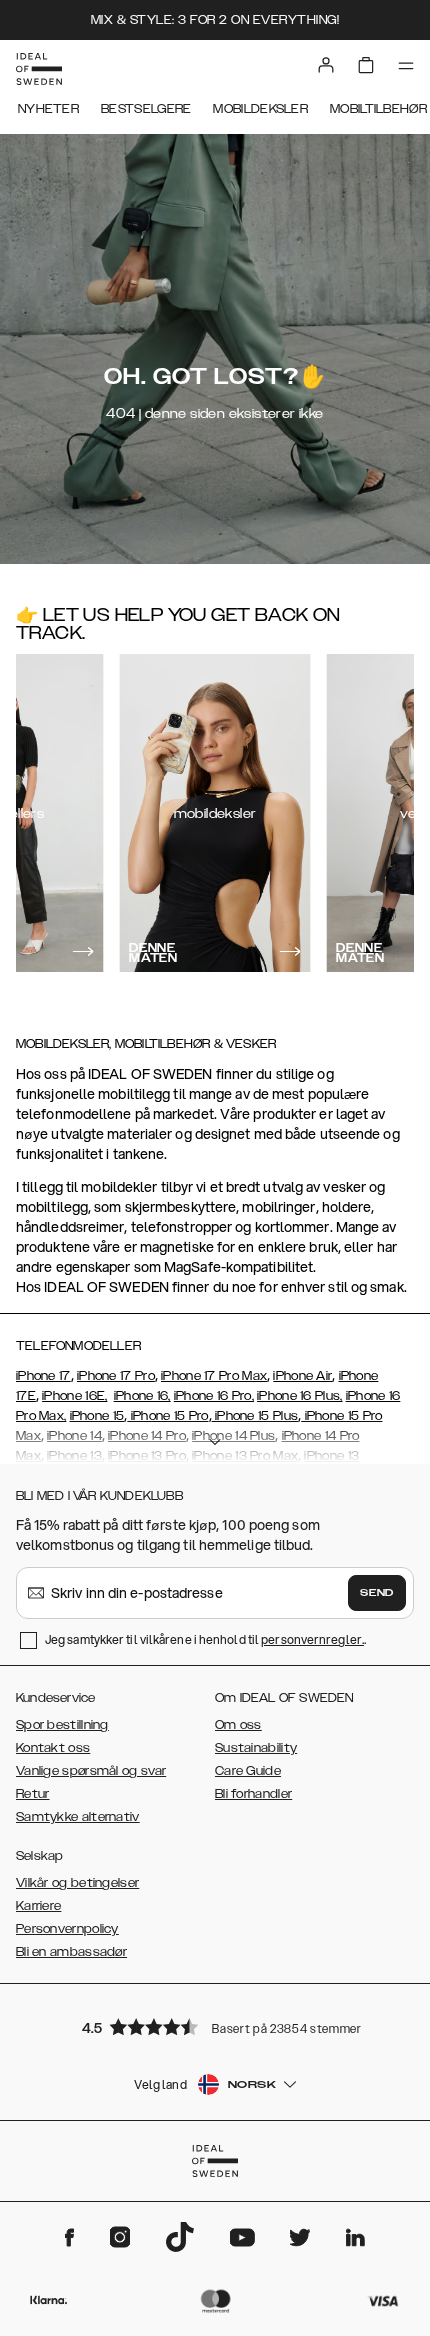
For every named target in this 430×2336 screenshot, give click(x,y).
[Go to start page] (39, 69)
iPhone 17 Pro (116, 1376)
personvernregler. (312, 1639)
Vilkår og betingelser (77, 1883)
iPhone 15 (97, 1416)
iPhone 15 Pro (167, 1416)
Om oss (238, 1725)
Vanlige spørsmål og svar (91, 1771)
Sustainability (256, 1748)
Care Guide (248, 1771)
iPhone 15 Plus (255, 1416)
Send (377, 1593)
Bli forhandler (253, 1794)
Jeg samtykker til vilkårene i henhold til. (205, 1639)
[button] (215, 2026)
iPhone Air (302, 1376)
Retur (33, 1794)
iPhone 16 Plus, (300, 1396)
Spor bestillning (62, 1725)
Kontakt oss (53, 1748)
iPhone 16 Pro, (214, 1396)
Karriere (38, 1906)
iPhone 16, (142, 1396)
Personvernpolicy (67, 1929)
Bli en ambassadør (71, 1952)
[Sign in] (326, 65)
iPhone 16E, (74, 1396)
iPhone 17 (43, 1376)
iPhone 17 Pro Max (214, 1376)
